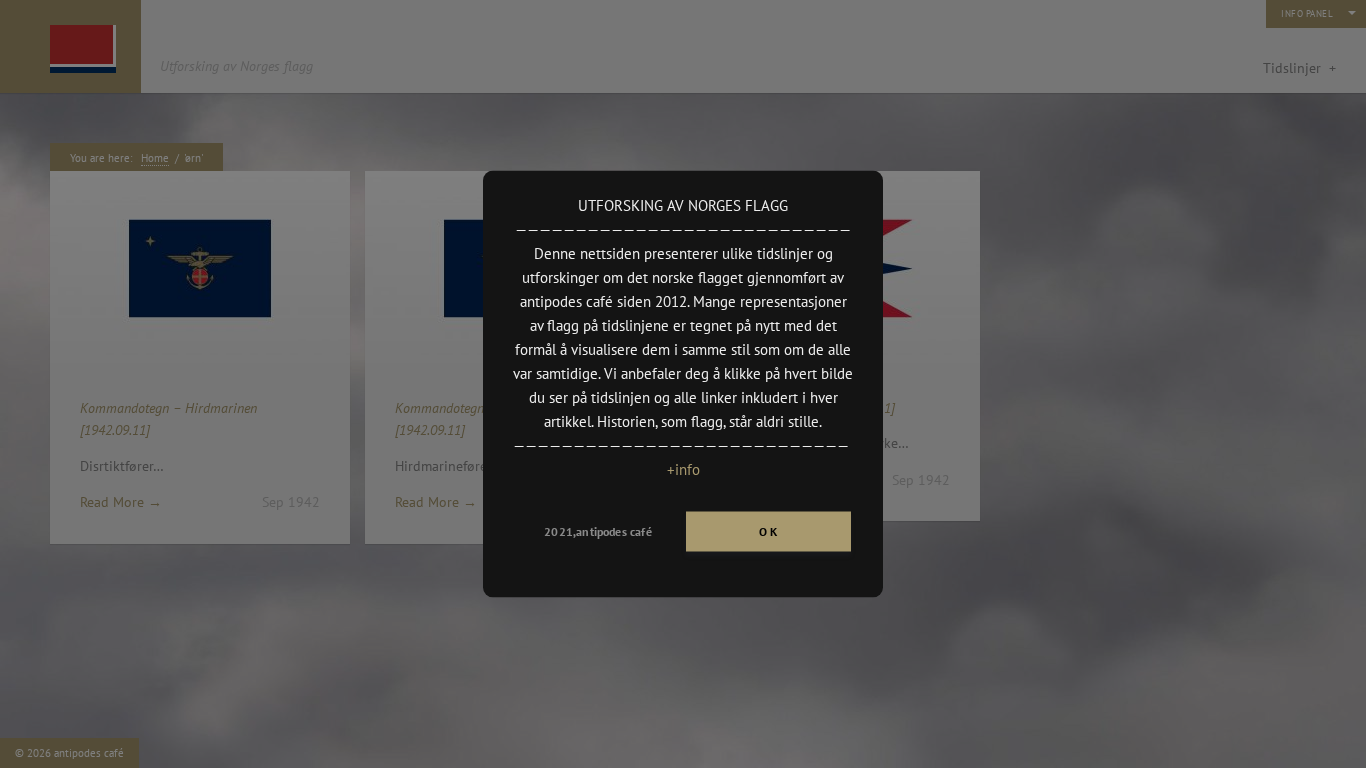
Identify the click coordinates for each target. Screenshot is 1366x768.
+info (683, 469)
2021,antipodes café (597, 531)
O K (768, 531)
